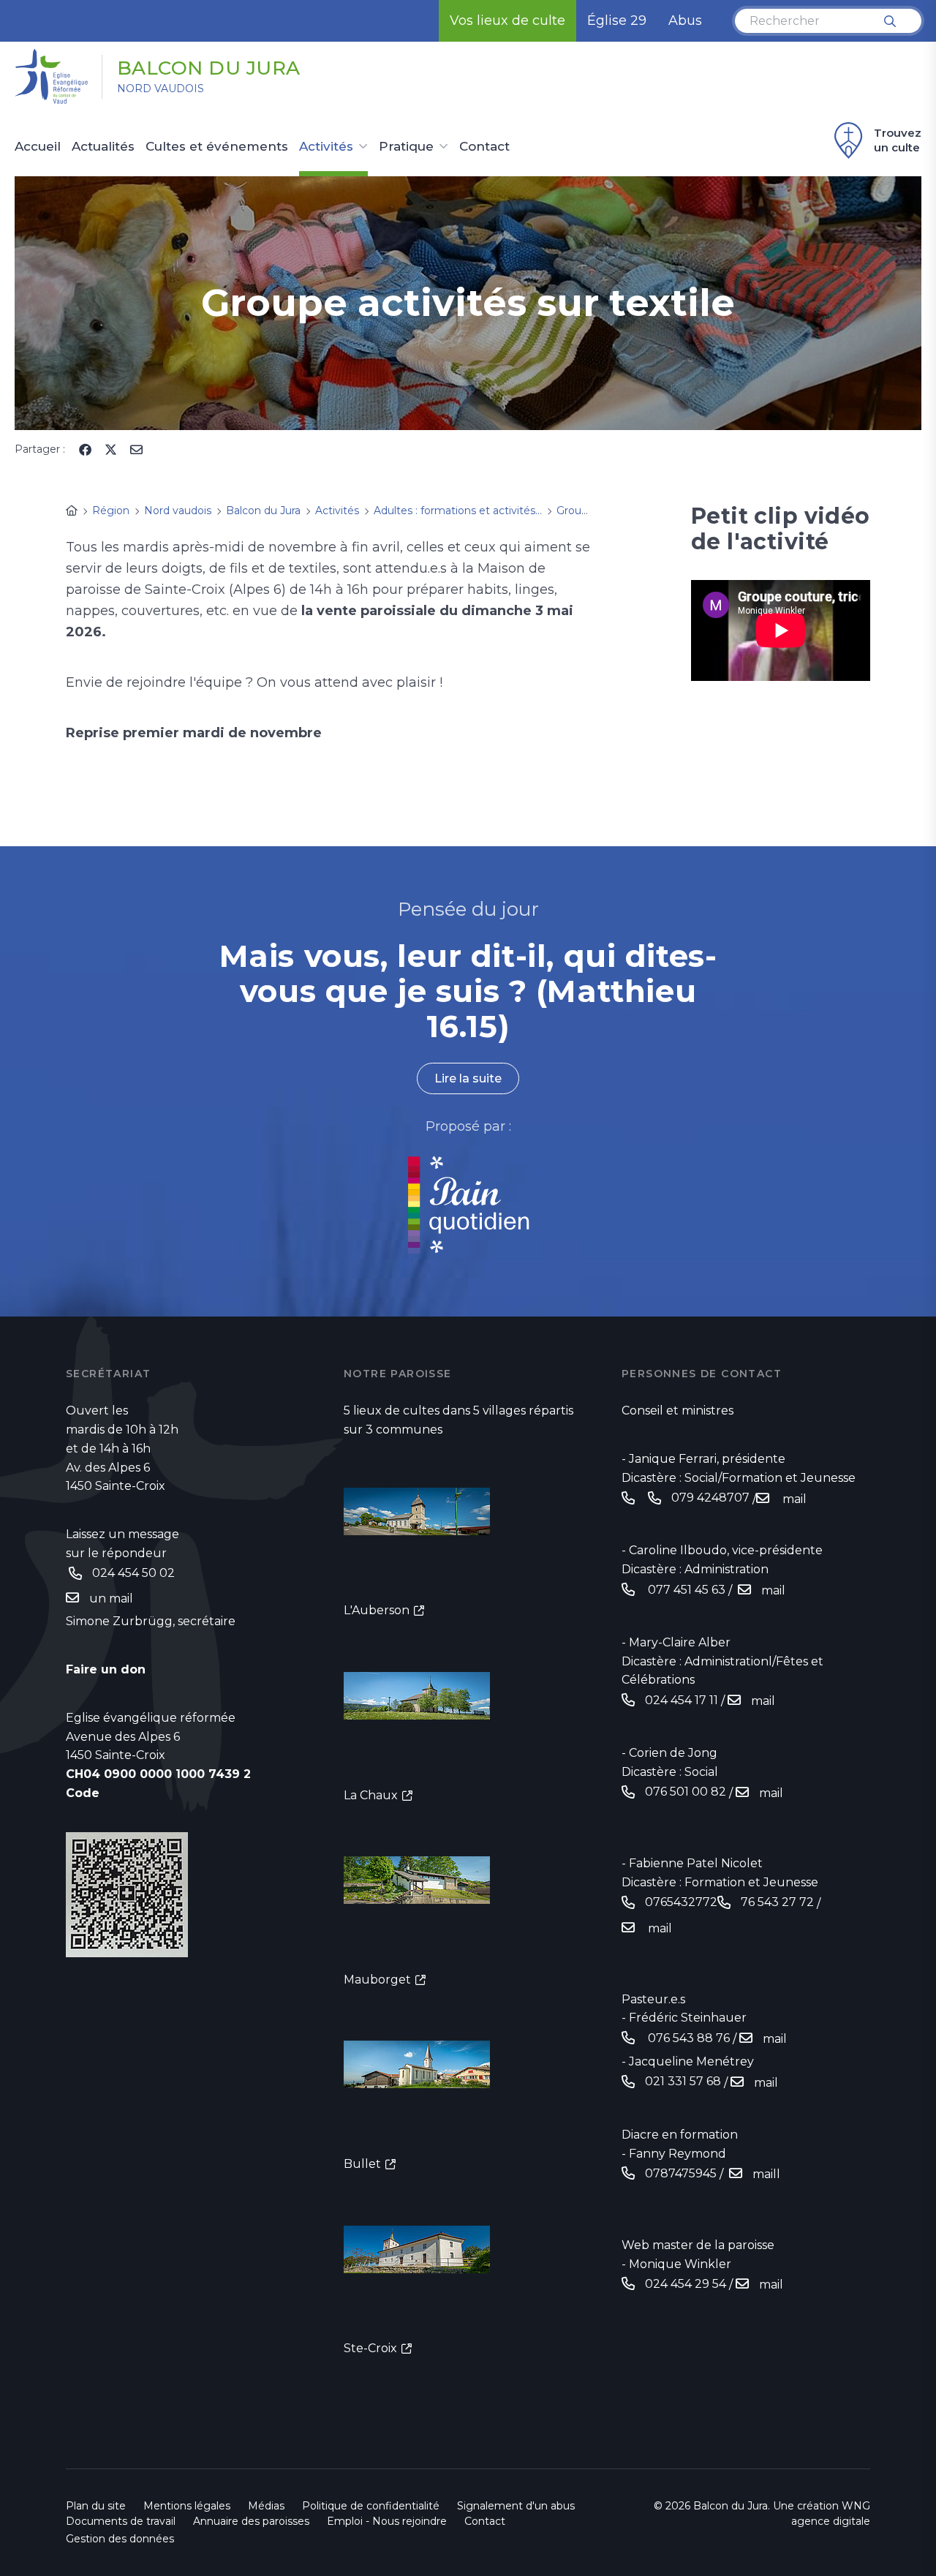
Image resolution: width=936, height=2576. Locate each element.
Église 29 (617, 20)
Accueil (38, 147)
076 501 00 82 (686, 1792)
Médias (266, 2506)
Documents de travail (121, 2521)
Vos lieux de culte (507, 20)
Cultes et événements (217, 147)
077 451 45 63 (685, 1590)
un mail (113, 1598)
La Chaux (371, 1795)
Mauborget (377, 1980)
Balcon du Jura (209, 68)
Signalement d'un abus (516, 2506)
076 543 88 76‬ (687, 2038)
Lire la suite (468, 1078)
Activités (326, 147)
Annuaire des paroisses (251, 2521)
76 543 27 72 (777, 1902)
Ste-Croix (370, 2348)
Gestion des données (120, 2539)
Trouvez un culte (898, 140)
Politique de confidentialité (371, 2506)
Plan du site (96, 2506)
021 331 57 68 (683, 2081)
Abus (685, 20)
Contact (484, 147)
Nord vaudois (161, 88)
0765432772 (681, 1902)
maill (766, 2174)
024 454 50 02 (133, 1573)
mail (793, 1499)
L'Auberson (377, 1610)
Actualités (103, 147)
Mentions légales (187, 2506)
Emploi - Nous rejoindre (387, 2521)
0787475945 (681, 2173)
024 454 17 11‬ (682, 1700)
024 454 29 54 (686, 2284)
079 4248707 (710, 1498)
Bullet (362, 2164)
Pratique (406, 147)
